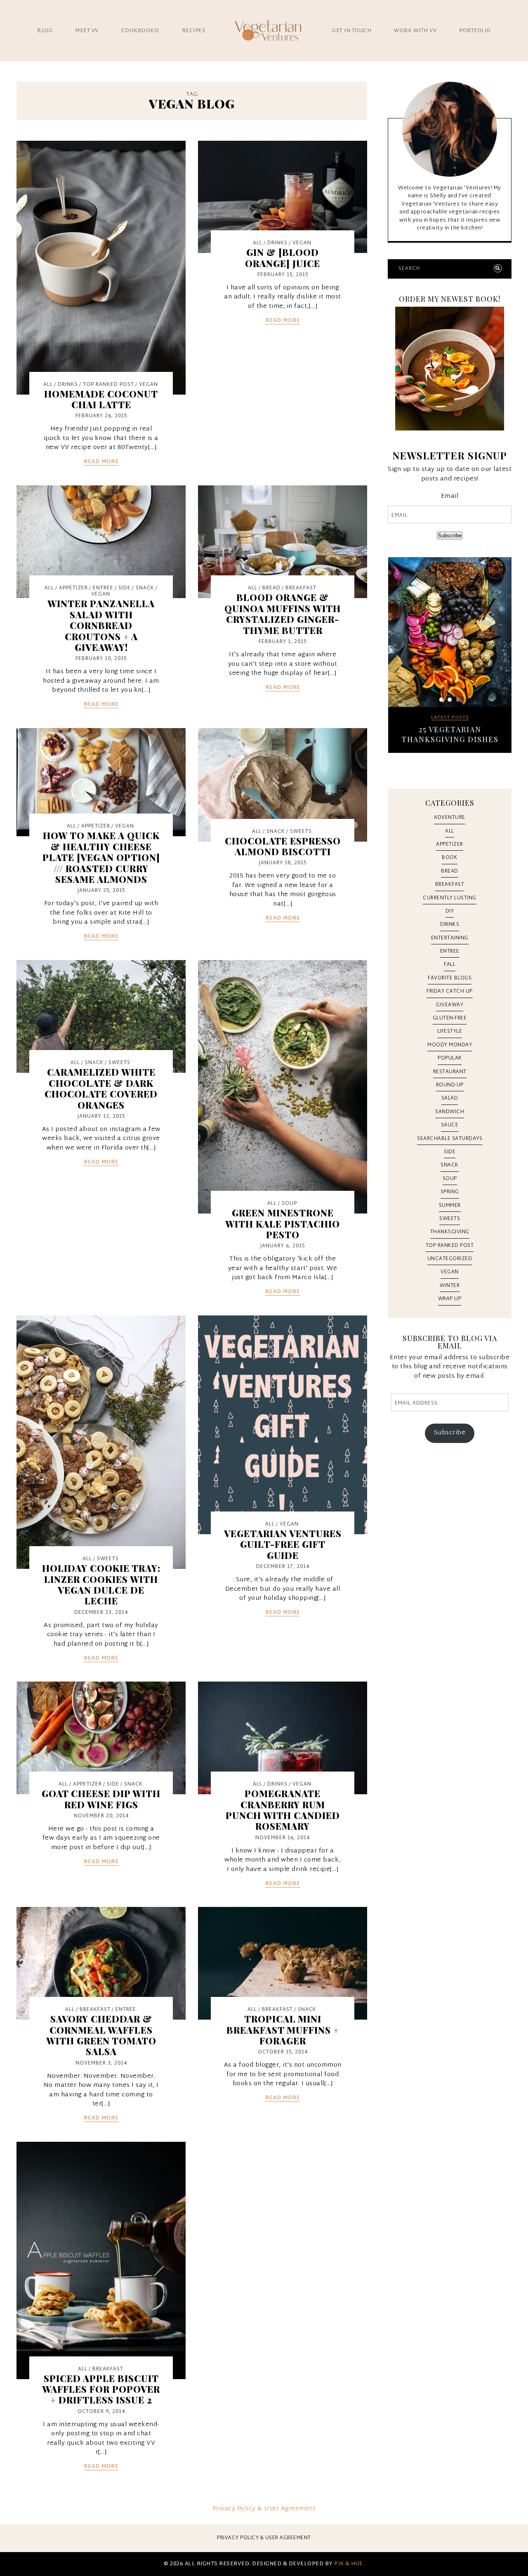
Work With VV (415, 31)
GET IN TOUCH (352, 31)
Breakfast (301, 588)
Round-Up (450, 1085)
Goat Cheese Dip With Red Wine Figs (101, 1799)
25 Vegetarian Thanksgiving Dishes (450, 734)
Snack (145, 588)
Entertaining (450, 938)
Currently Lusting (450, 898)
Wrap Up (450, 1299)
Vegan (148, 385)
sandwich (450, 1112)
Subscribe (450, 536)
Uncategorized (450, 1259)
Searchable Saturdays (450, 1139)
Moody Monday (450, 1045)
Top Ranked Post (108, 385)
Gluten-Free (450, 1018)
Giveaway (450, 1005)
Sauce (450, 1125)
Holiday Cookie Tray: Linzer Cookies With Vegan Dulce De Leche (101, 1584)
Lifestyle (450, 1031)
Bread (271, 588)
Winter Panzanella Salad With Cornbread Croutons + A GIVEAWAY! (101, 625)
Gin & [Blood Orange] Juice (283, 258)
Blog (45, 31)
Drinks (68, 385)
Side (125, 588)
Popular (450, 1058)
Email (450, 497)
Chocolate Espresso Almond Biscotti (283, 846)
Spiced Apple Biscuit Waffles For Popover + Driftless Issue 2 (101, 2389)
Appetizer (73, 588)
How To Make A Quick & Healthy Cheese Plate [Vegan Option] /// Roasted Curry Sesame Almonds (101, 857)
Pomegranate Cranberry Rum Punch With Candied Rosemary (283, 1810)
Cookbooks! (140, 31)
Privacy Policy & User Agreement (264, 2509)
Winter (450, 1286)
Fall (450, 965)
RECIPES (194, 31)
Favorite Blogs (450, 978)
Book (450, 858)
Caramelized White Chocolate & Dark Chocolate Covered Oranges (101, 1088)
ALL (48, 385)
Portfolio (475, 31)
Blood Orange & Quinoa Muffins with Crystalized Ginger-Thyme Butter (283, 614)
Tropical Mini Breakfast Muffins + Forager (283, 2030)
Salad (450, 1098)
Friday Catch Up (450, 991)
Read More (101, 462)
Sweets (301, 832)
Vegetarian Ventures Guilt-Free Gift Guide (283, 1544)
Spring (450, 1192)
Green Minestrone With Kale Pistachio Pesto (283, 1224)
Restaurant (450, 1072)
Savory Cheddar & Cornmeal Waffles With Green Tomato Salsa (101, 2035)
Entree (103, 588)
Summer (450, 1206)
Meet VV (87, 31)
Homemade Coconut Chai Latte (101, 399)
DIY (450, 911)
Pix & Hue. (349, 2564)
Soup (289, 1204)
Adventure (450, 818)
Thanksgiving (450, 1232)
